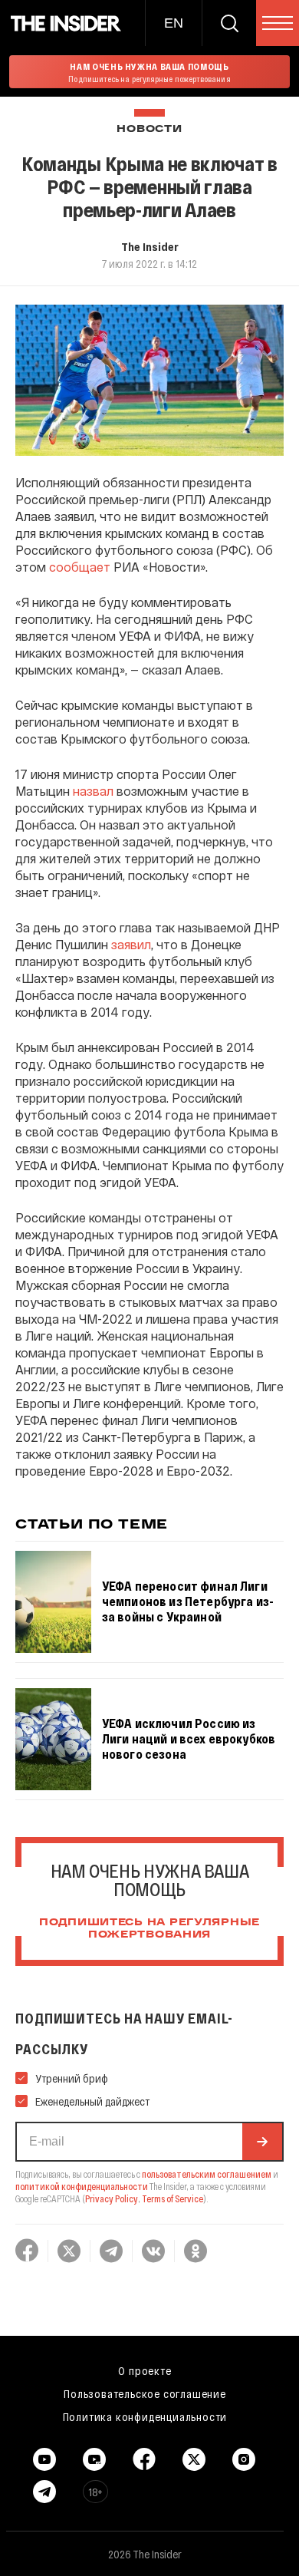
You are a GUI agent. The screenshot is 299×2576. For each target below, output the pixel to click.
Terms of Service (172, 2198)
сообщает (80, 567)
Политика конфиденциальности (145, 2416)
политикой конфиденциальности (82, 2186)
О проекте (145, 2370)
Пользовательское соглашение (145, 2393)
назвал (93, 791)
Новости (149, 129)
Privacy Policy (112, 2198)
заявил (131, 944)
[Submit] (262, 2142)
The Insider (150, 246)
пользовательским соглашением (207, 2174)
